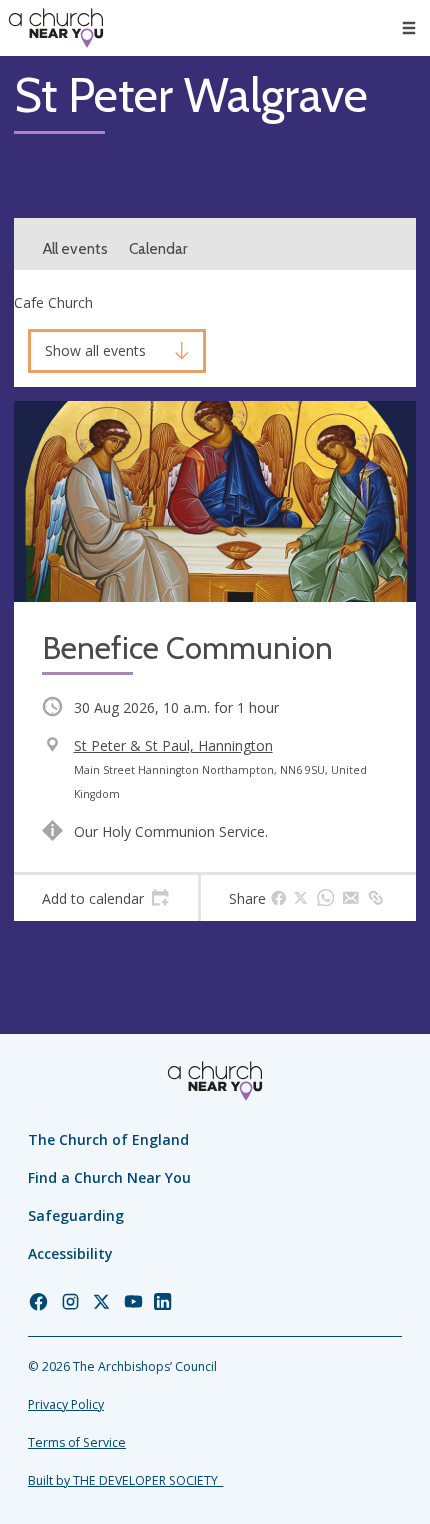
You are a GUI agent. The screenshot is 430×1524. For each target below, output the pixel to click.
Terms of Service (77, 1442)
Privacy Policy (66, 1404)
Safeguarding (76, 1215)
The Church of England (108, 1139)
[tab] (106, 898)
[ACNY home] (56, 28)
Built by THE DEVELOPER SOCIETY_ (125, 1480)
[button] (409, 28)
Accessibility (70, 1253)
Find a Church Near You (109, 1177)
